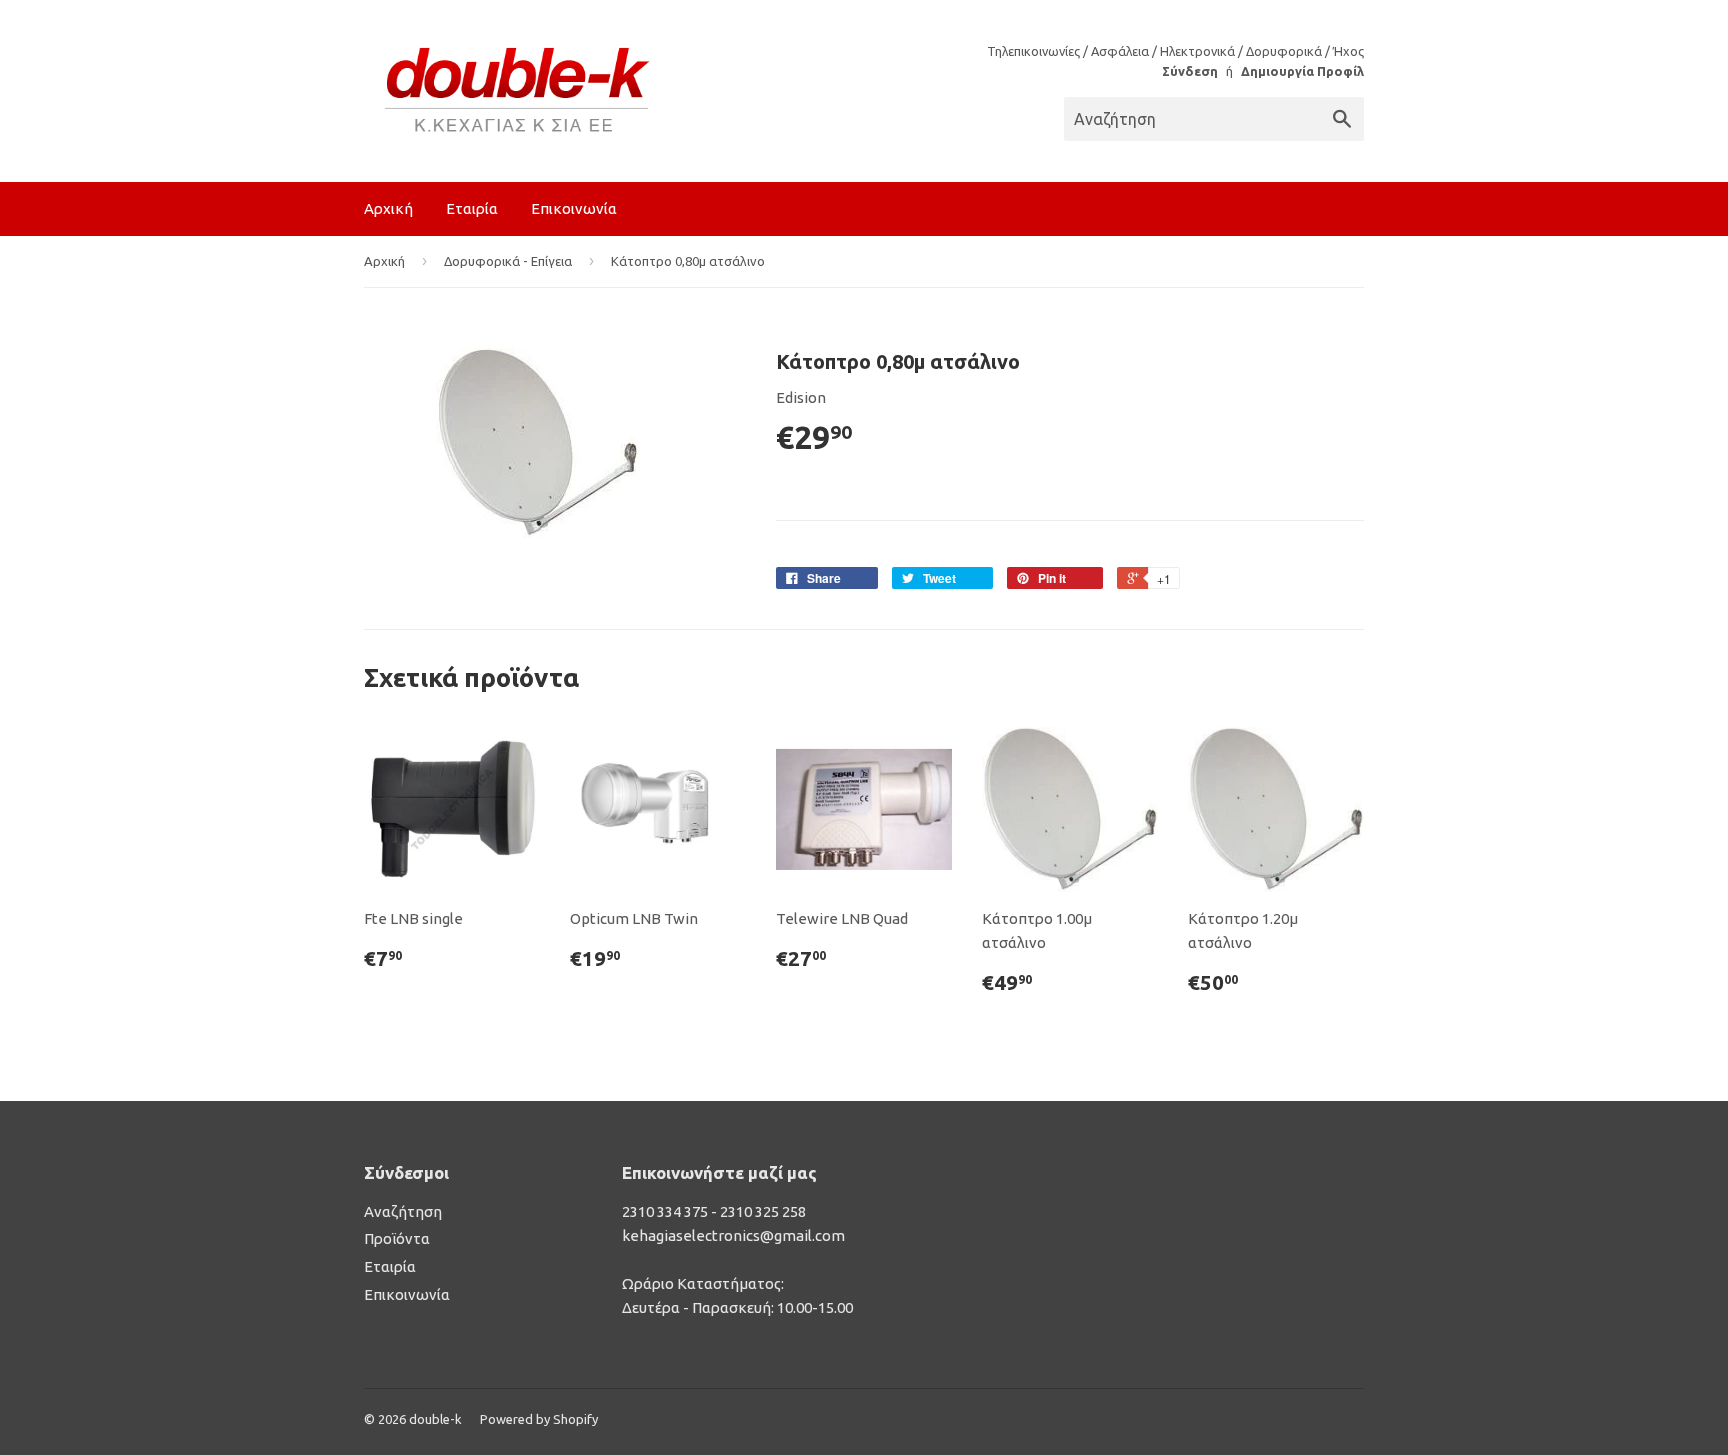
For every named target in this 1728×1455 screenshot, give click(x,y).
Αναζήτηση (403, 1211)
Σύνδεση (1190, 71)
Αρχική (388, 208)
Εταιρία (472, 208)
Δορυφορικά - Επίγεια (508, 261)
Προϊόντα (397, 1238)
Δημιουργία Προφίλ (1302, 71)
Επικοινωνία (574, 208)
